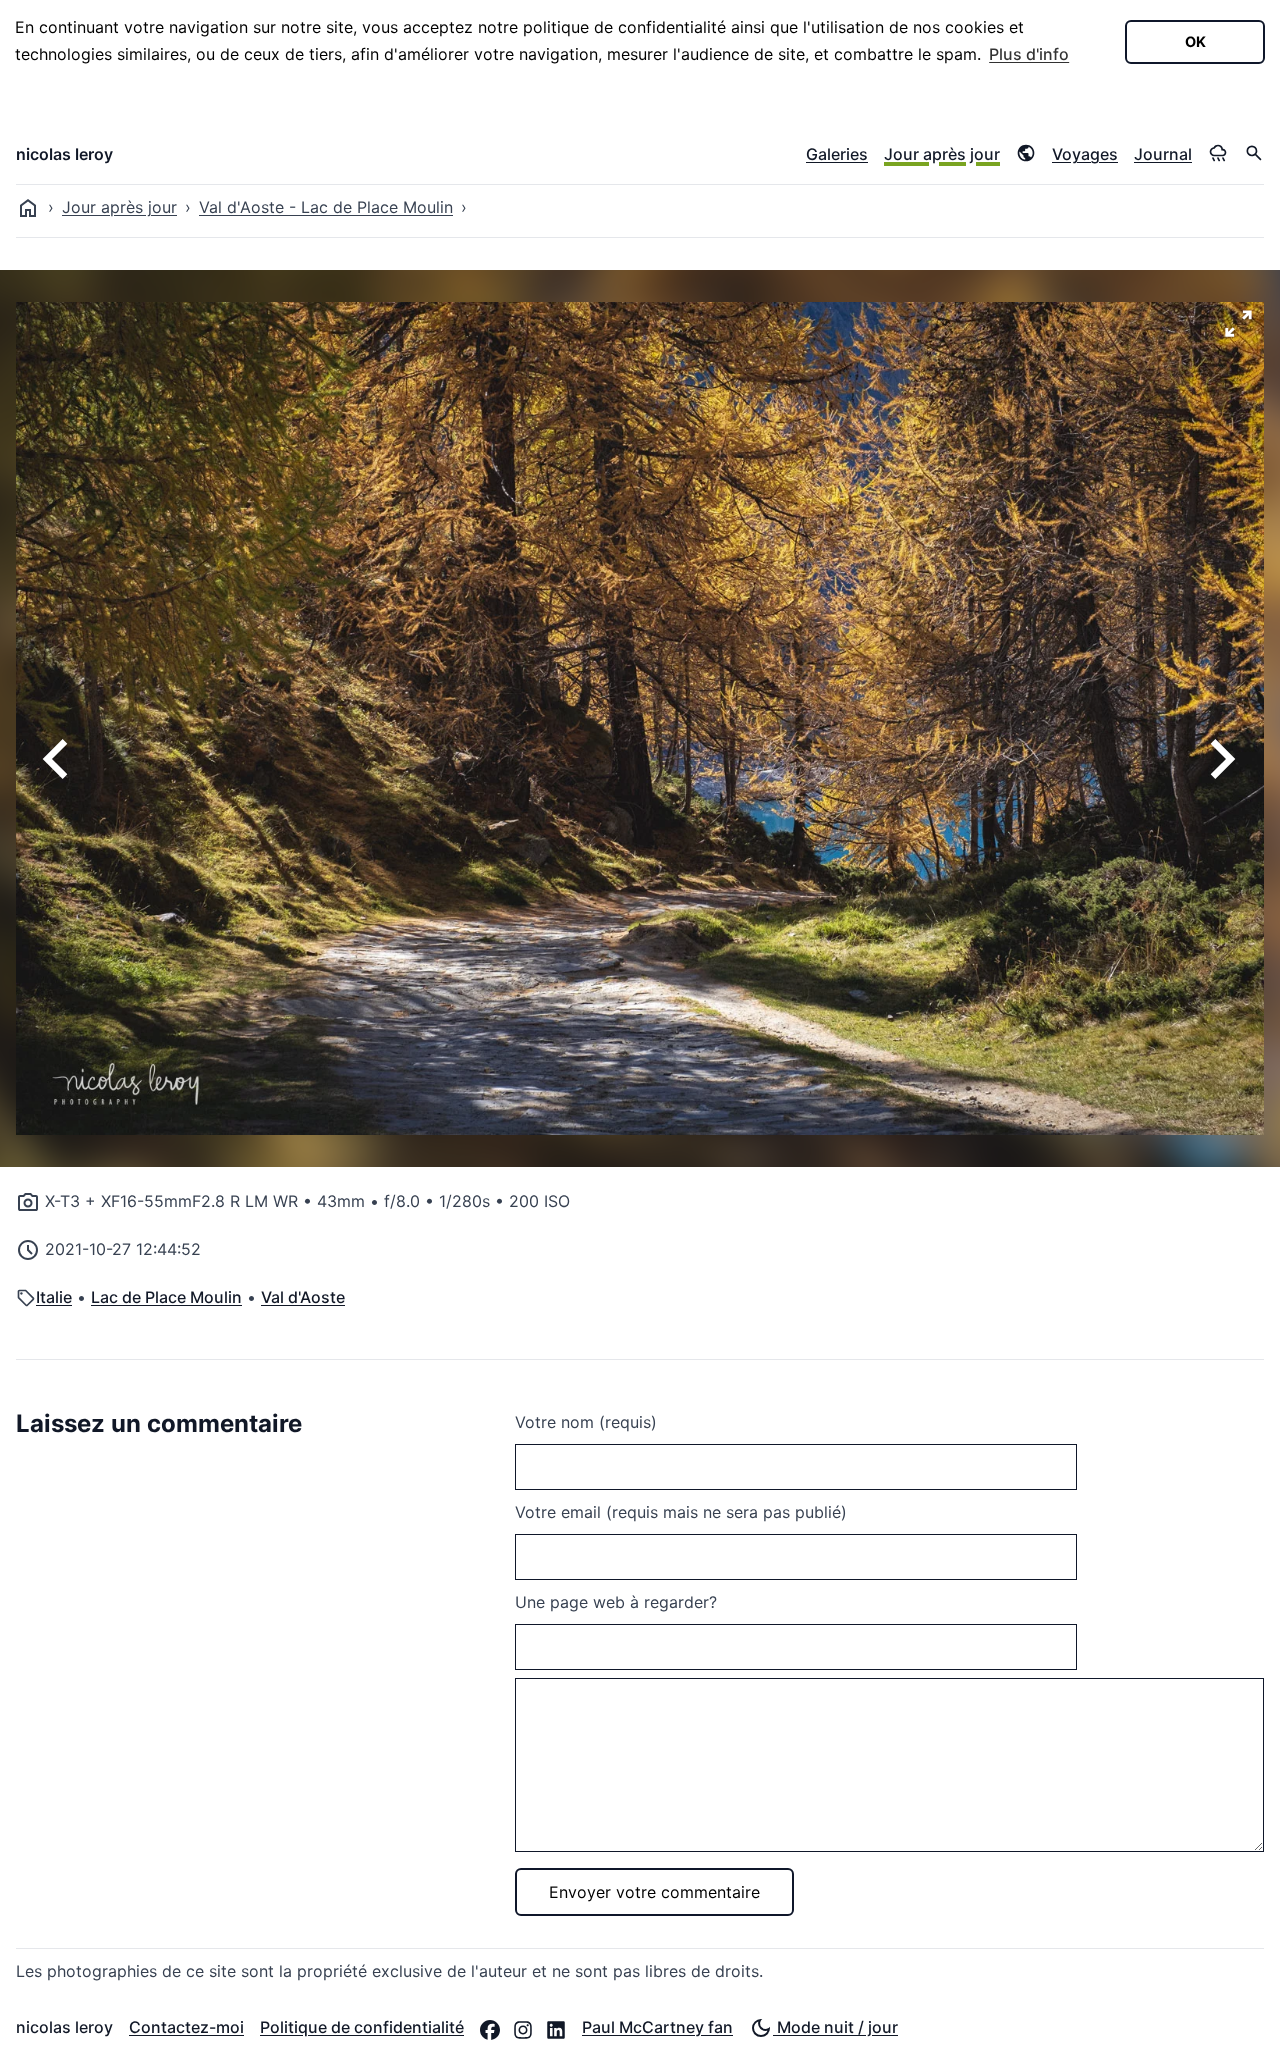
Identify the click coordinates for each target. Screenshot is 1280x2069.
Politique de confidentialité (362, 2027)
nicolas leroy (64, 154)
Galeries (837, 154)
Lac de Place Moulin (166, 1297)
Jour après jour (942, 154)
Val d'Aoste (303, 1297)
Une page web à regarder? (616, 1602)
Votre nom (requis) (586, 1422)
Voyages (1085, 154)
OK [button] (1195, 41)
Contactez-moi (186, 2027)
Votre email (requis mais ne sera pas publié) (681, 1512)
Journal (1163, 154)
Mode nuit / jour (835, 2027)
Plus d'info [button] (1029, 54)
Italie (54, 1297)
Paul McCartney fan (657, 2027)
